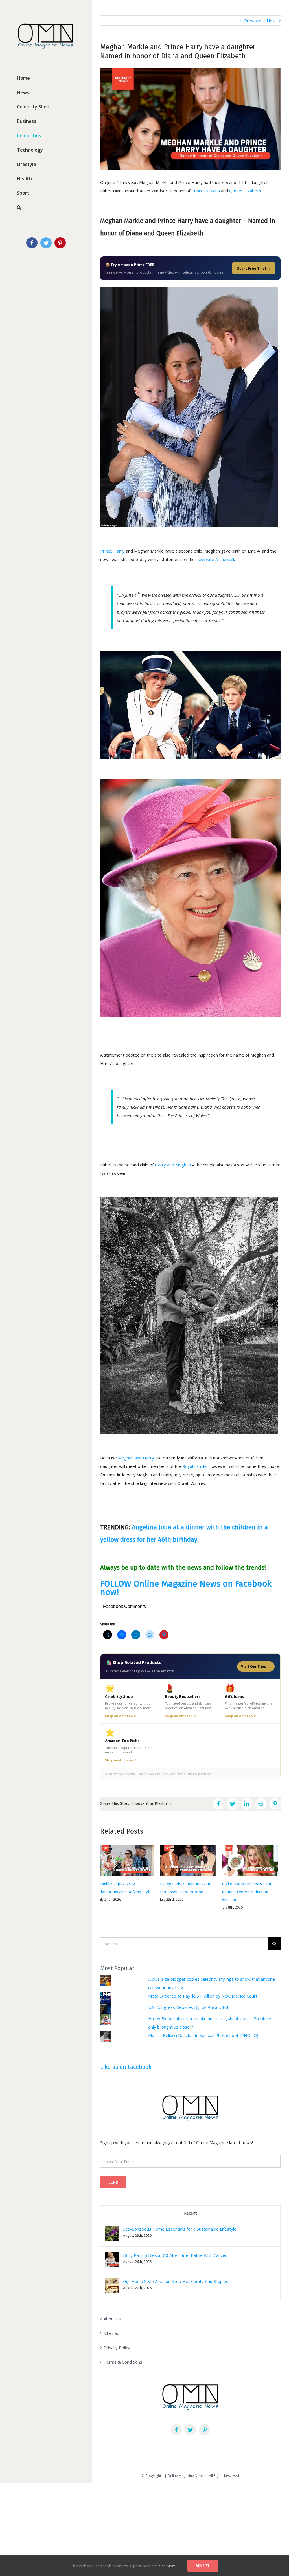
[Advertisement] (144, 2515)
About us (112, 2308)
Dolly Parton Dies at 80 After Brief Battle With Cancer (175, 2244)
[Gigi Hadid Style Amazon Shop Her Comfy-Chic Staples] (112, 2272)
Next (272, 21)
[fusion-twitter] (191, 2419)
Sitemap (111, 2322)
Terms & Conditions (123, 2351)
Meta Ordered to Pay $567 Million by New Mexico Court (203, 1985)
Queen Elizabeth (245, 191)
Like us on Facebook (126, 2056)
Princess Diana (206, 191)
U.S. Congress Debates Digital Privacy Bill (188, 1996)
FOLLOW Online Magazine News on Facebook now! (186, 1588)
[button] (112, 2222)
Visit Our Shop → (256, 1666)
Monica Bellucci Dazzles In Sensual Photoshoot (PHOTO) (203, 2024)
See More (168, 2566)
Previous (253, 21)
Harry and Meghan (173, 1165)
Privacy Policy (117, 2337)
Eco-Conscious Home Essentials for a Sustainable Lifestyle (180, 2218)
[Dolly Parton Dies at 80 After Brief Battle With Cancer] (112, 2246)
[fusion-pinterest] (205, 2419)
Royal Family (194, 1466)
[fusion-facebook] (176, 2419)
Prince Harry (112, 551)
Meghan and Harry (136, 1458)
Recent (190, 2202)
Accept (203, 2566)
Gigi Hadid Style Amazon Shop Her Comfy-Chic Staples (176, 2270)
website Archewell (216, 559)
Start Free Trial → (254, 268)
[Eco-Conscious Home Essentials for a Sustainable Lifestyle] (112, 2219)
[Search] (46, 208)
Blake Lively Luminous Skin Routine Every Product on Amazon (187, 1892)
